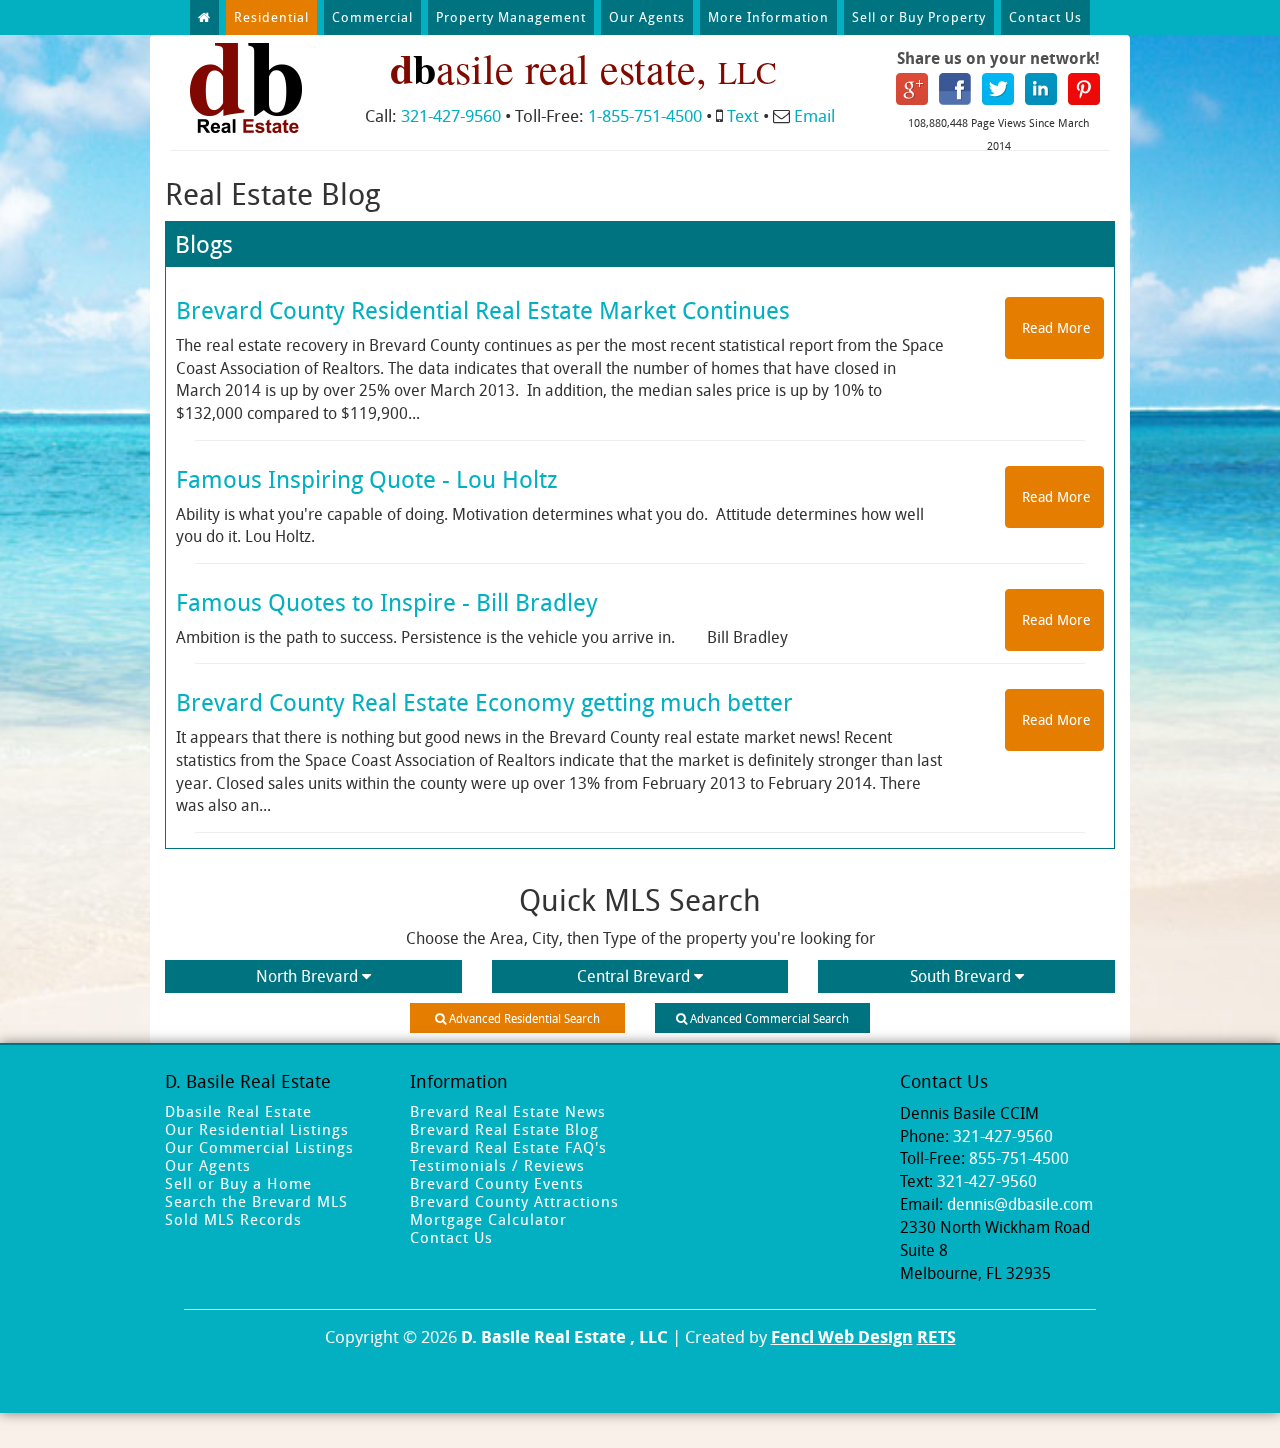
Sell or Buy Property (919, 17)
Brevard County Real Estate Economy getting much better (484, 702)
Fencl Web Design (842, 1336)
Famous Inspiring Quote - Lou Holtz (367, 479)
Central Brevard (633, 976)
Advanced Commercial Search (768, 1018)
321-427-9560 (451, 115)
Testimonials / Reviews (497, 1165)
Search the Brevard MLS (256, 1201)
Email (814, 115)
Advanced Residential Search (523, 1018)
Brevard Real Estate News (508, 1111)
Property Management (511, 17)
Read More (1054, 327)
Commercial (372, 17)
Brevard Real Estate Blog (504, 1129)
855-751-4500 (1019, 1158)
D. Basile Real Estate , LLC (564, 1336)
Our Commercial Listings (259, 1147)
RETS (936, 1336)
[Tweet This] (998, 87)
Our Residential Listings (257, 1129)
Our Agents (647, 17)
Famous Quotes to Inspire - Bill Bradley (387, 602)
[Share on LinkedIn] (1041, 87)
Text (743, 115)
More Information (768, 17)
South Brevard (960, 976)
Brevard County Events (497, 1183)
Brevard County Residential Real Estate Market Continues (483, 310)
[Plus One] (912, 87)
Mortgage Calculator (488, 1219)
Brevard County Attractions (514, 1201)
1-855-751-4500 (645, 115)
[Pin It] (1084, 87)
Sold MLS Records (233, 1219)
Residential (271, 17)
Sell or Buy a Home (238, 1183)
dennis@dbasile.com (1020, 1204)
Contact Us (1045, 17)
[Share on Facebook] (955, 87)
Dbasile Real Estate (238, 1111)
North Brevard (307, 976)
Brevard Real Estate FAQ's (508, 1147)
